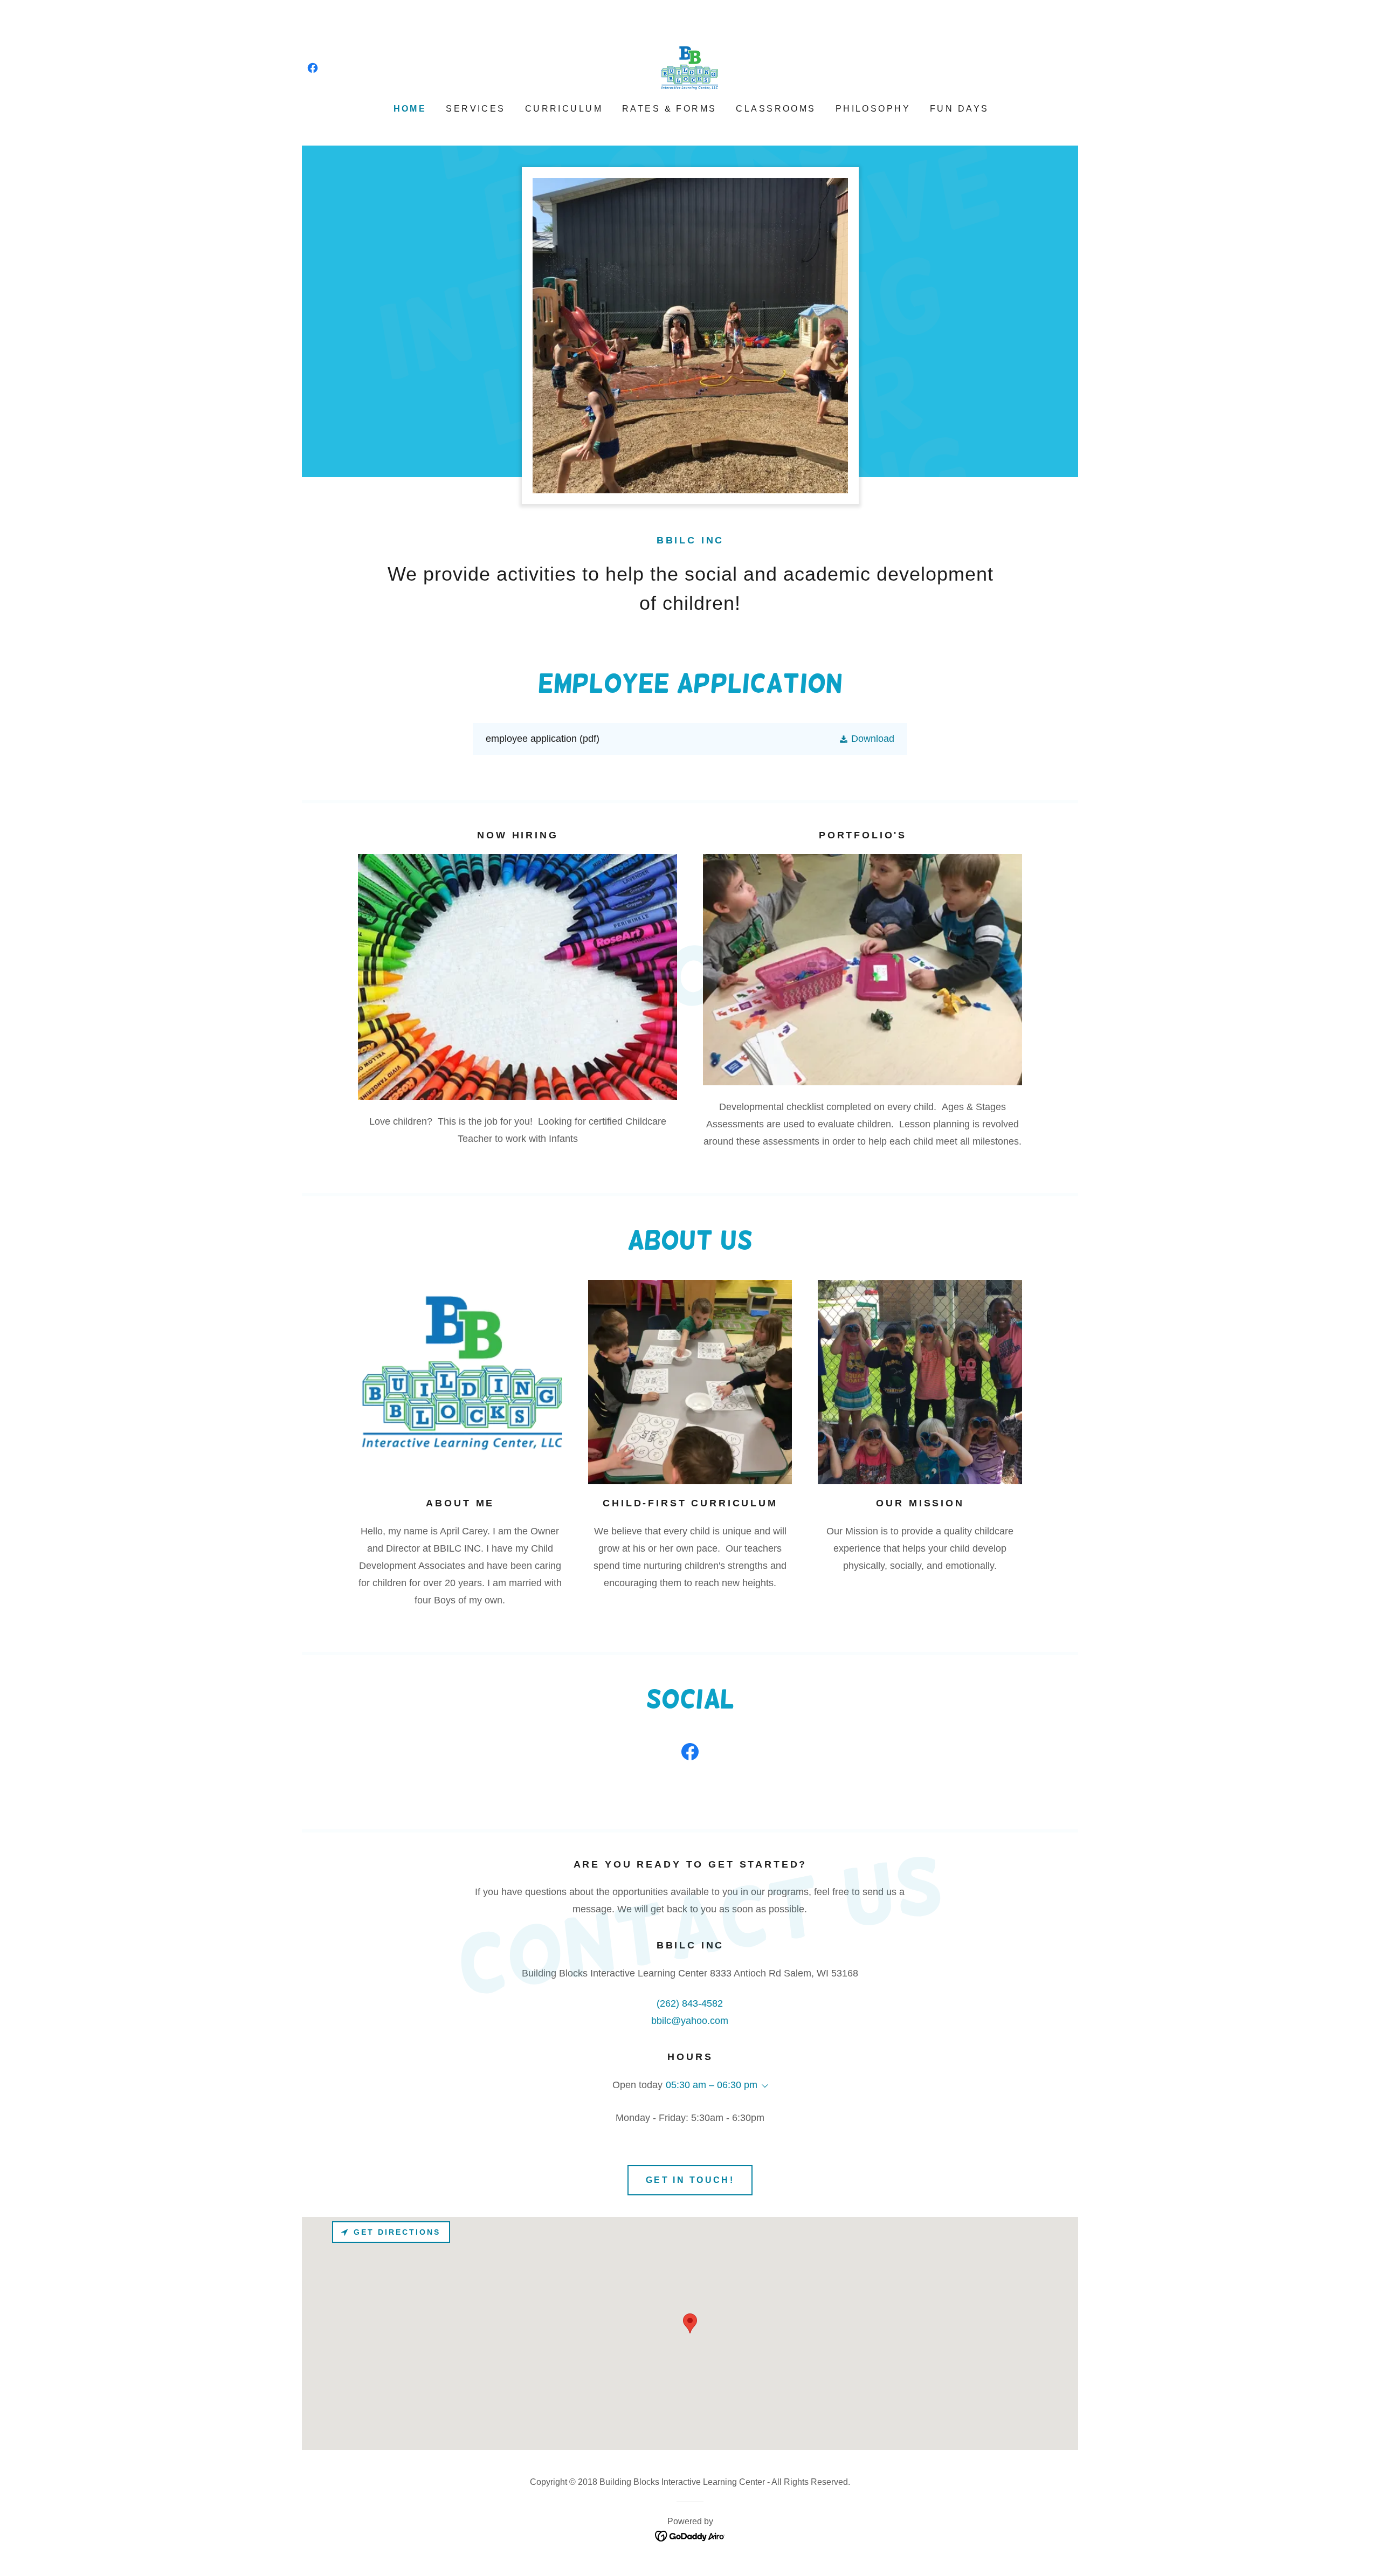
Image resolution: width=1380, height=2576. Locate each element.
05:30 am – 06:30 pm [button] (712, 2085)
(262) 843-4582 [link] (690, 2003)
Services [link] (475, 109)
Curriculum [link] (564, 109)
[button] (867, 739)
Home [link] (410, 109)
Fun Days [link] (959, 109)
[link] (313, 68)
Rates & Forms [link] (670, 109)
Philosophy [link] (873, 109)
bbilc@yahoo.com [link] (690, 2021)
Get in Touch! (690, 2180)
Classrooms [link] (776, 109)
